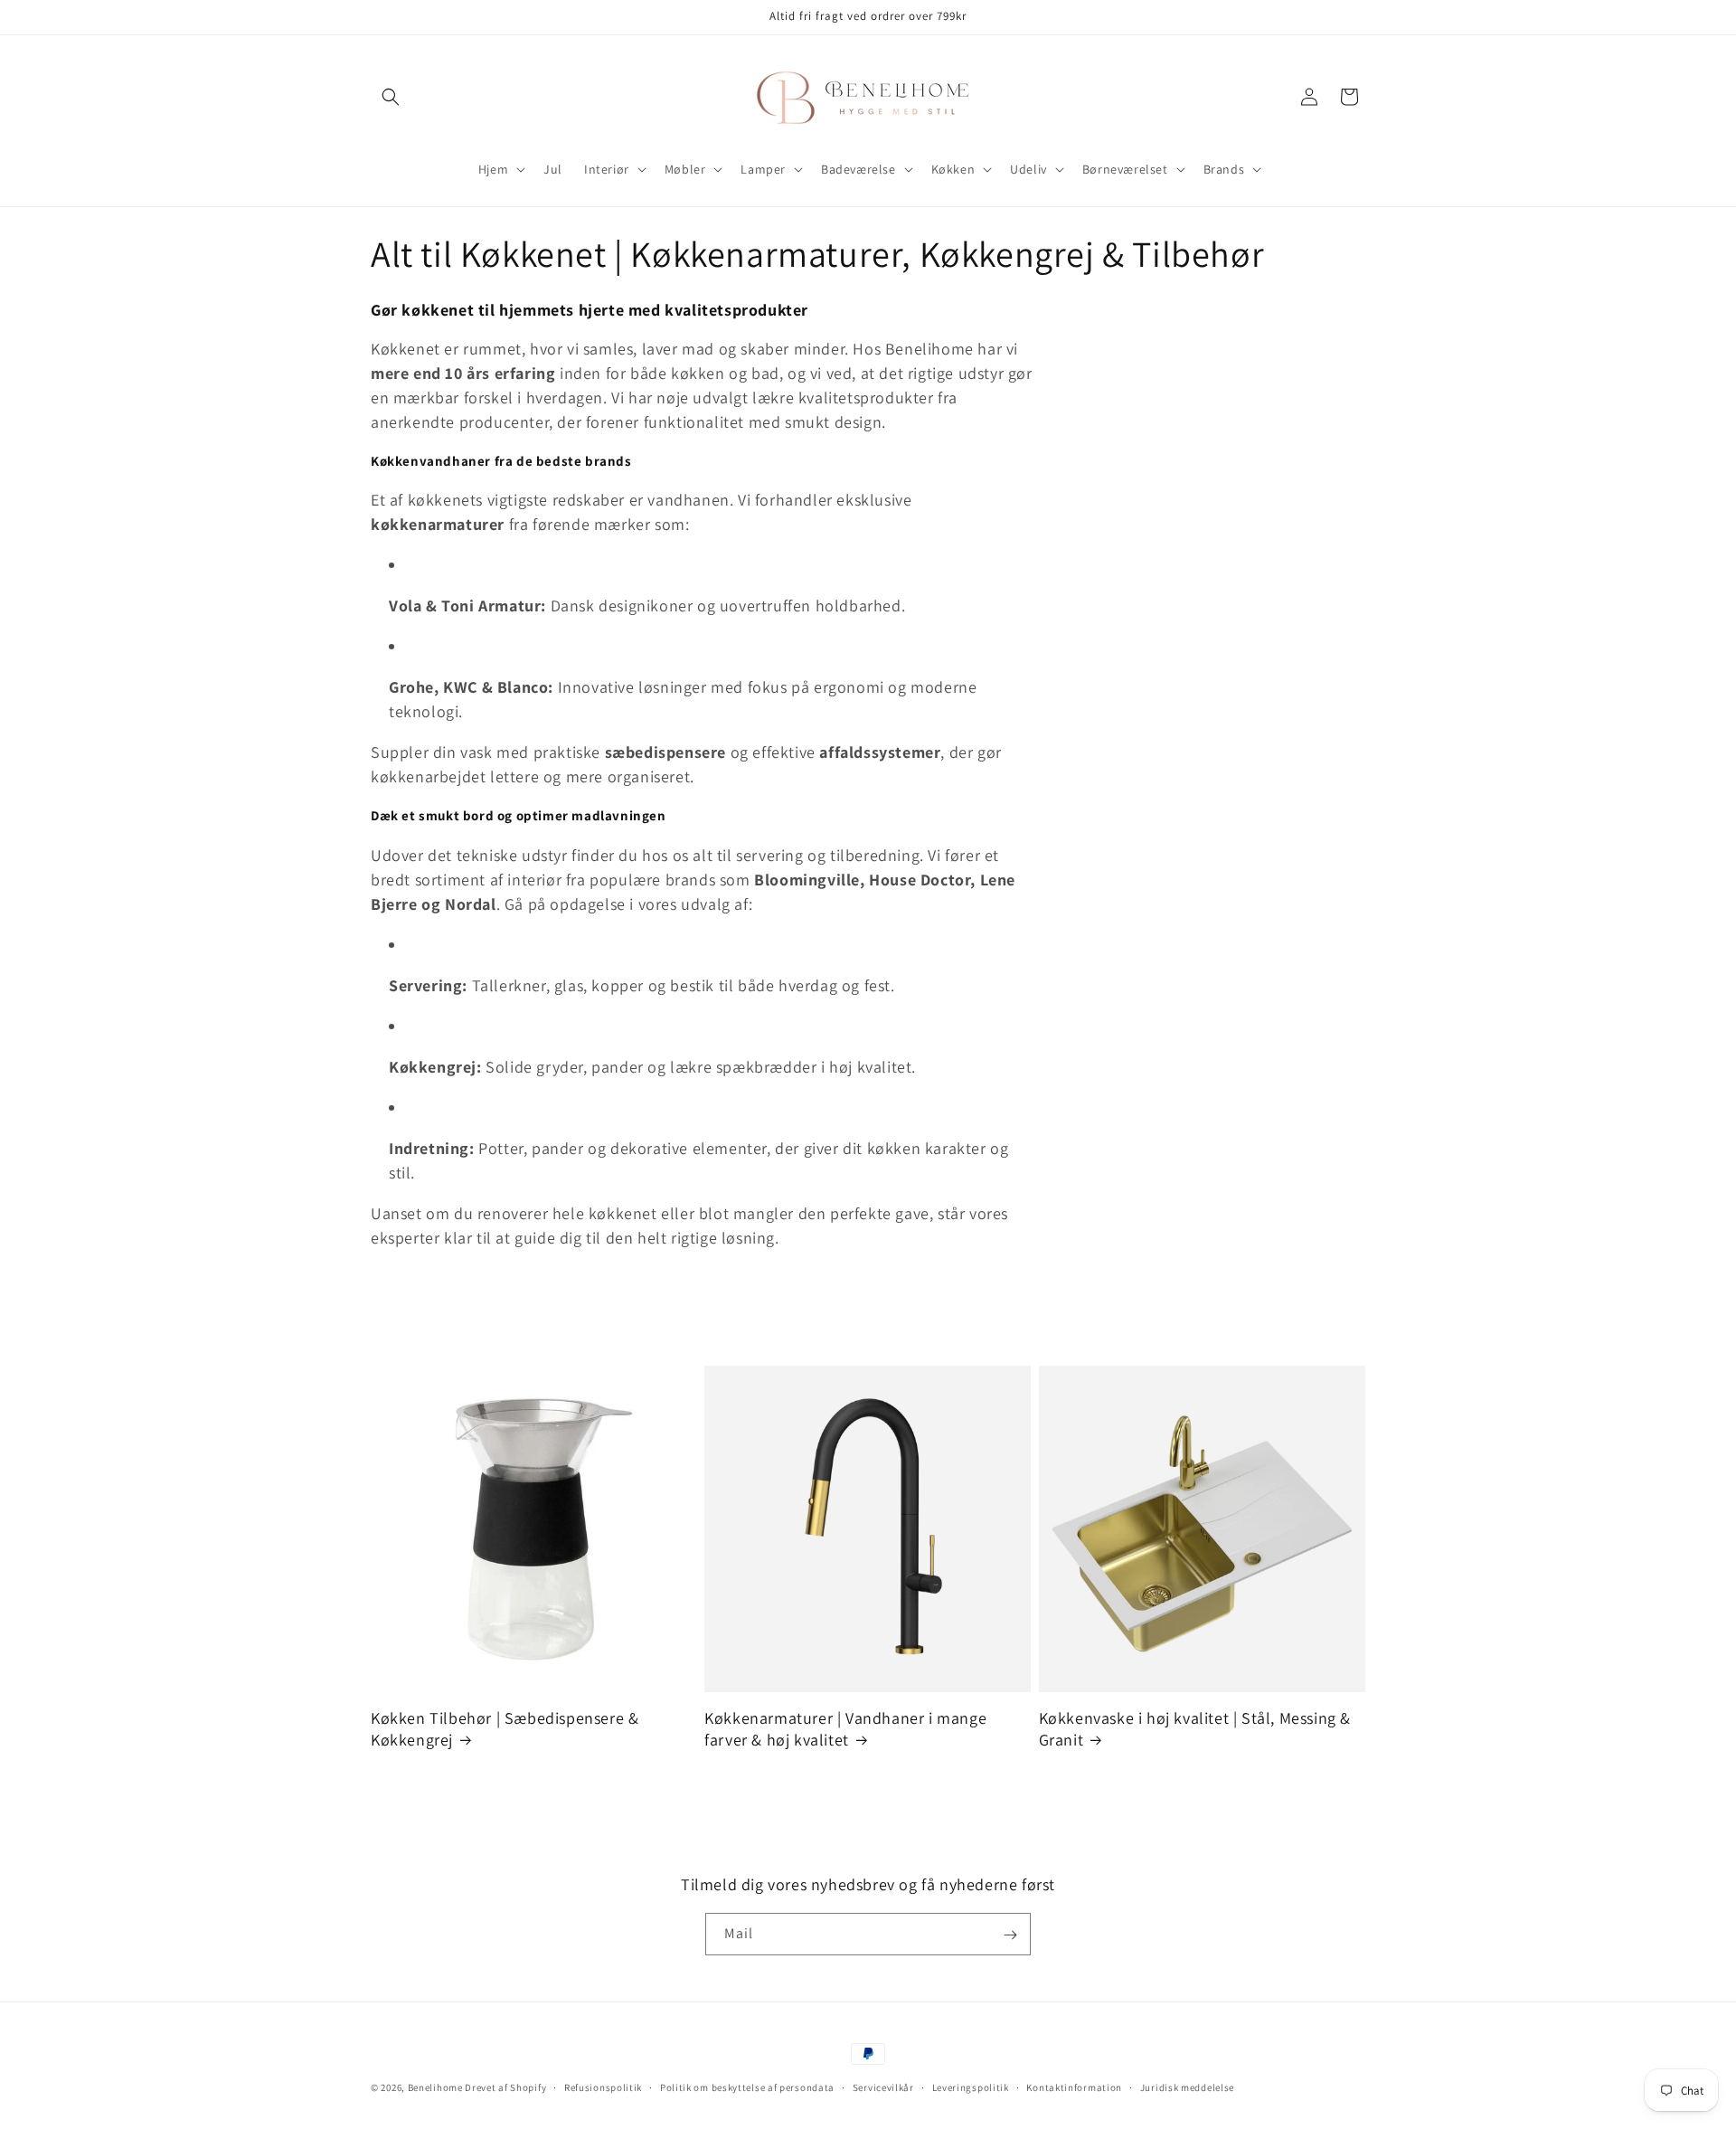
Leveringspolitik (971, 2086)
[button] (391, 97)
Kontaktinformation (1074, 2086)
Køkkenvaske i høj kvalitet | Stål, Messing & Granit (1195, 1728)
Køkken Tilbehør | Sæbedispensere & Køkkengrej (505, 1728)
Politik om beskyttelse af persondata (747, 2086)
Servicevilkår (883, 2086)
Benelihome (435, 2087)
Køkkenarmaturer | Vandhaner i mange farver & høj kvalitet (845, 1728)
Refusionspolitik (603, 2086)
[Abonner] (1010, 1935)
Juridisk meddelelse (1187, 2086)
